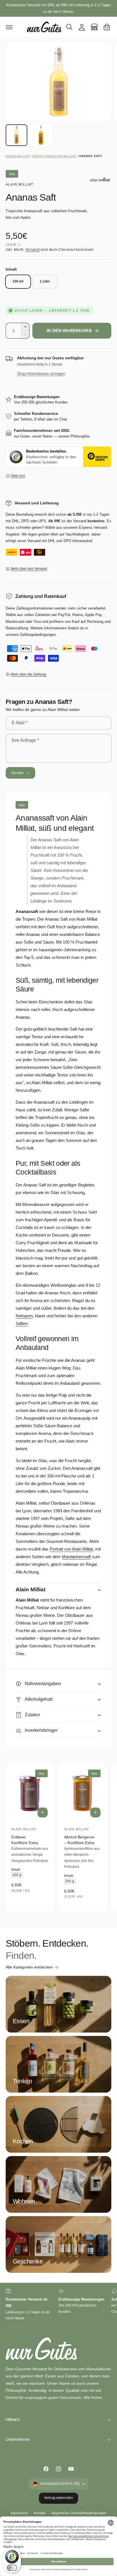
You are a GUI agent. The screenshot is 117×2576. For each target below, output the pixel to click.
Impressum (19, 2513)
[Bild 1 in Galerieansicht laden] (16, 135)
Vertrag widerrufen (58, 2498)
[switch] (12, 2568)
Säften (22, 1323)
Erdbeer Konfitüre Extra (25, 1840)
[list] (58, 2305)
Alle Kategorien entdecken (29, 1967)
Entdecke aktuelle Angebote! (58, 8)
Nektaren (24, 1316)
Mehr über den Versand (29, 569)
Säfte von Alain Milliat (54, 156)
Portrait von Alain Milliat (71, 1549)
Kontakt (40, 2513)
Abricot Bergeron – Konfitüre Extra (79, 1840)
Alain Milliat (18, 156)
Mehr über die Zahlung (28, 674)
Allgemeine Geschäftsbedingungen (79, 2513)
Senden (17, 773)
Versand (32, 250)
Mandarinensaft (76, 1557)
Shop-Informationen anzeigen (41, 374)
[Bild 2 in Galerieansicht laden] (41, 135)
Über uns (18, 476)
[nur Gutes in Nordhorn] (94, 27)
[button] (9, 27)
